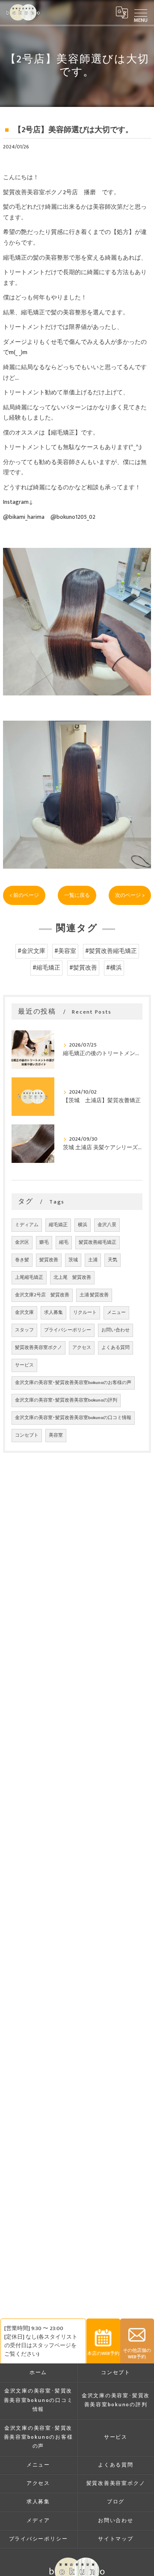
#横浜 (114, 968)
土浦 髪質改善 (94, 1295)
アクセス (82, 1348)
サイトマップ (116, 2539)
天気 (113, 1260)
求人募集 (53, 1313)
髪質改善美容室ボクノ (38, 1348)
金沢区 (22, 1242)
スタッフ (24, 1330)
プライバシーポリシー (68, 1330)
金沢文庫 (24, 1313)
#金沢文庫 (31, 951)
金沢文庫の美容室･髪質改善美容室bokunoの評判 (66, 1400)
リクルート (85, 1313)
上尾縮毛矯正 (29, 1278)
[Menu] (141, 12)
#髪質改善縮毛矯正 (111, 951)
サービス (24, 1365)
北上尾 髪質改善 (72, 1278)
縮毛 (64, 1242)
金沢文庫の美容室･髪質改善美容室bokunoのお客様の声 (73, 1383)
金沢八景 (107, 1225)
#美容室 (65, 951)
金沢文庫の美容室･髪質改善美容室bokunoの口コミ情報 (73, 1418)
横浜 (83, 1225)
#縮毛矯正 (46, 968)
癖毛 (44, 1242)
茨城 (73, 1260)
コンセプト (27, 1435)
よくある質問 (115, 1348)
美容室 (56, 1435)
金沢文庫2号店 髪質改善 (42, 1295)
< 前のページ (24, 895)
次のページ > (130, 895)
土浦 (93, 1260)
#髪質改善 (83, 968)
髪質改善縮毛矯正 (98, 1242)
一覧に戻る (77, 895)
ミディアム (27, 1225)
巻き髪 (22, 1260)
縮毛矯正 (58, 1225)
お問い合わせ (115, 1330)
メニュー (116, 1313)
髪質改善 (49, 1260)
